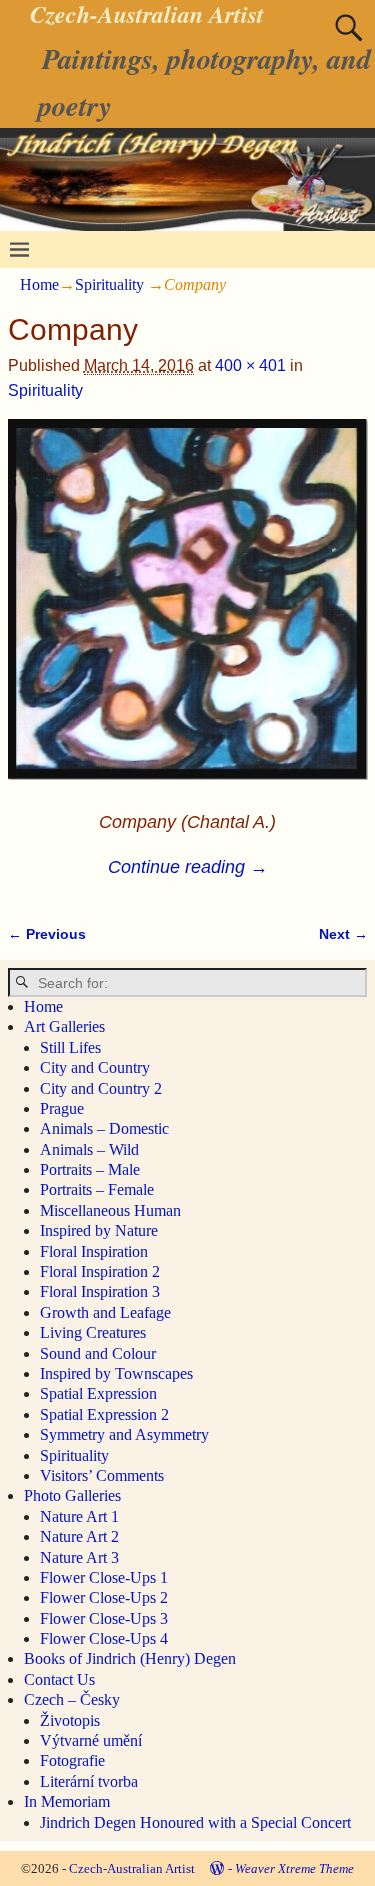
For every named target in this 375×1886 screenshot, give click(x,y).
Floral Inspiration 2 (100, 1271)
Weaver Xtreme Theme (294, 1868)
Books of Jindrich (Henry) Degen (130, 1658)
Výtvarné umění (91, 1740)
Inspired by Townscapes (116, 1373)
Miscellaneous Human (110, 1210)
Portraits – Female (97, 1189)
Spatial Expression (98, 1393)
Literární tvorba (89, 1781)
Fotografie (72, 1760)
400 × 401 (250, 365)
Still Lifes (70, 1047)
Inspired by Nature (99, 1230)
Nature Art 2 (79, 1536)
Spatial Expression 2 (104, 1414)
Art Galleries (64, 1026)
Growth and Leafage (105, 1312)
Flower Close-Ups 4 (104, 1638)
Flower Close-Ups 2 (104, 1597)
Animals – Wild (89, 1149)
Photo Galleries (72, 1495)
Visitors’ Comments (102, 1475)
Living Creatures (93, 1332)
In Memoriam (67, 1801)
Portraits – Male (90, 1169)
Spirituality (109, 284)
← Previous (47, 934)
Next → (343, 934)
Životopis (70, 1720)
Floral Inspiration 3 (100, 1291)
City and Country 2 (101, 1088)
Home (39, 284)
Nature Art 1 (79, 1516)
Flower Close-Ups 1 (104, 1577)
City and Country (95, 1067)
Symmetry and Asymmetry (124, 1434)
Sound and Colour (98, 1353)
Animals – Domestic (104, 1128)
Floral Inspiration (94, 1251)
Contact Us (59, 1679)
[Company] (188, 611)
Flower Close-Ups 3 (104, 1618)
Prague (62, 1108)
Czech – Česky (72, 1699)
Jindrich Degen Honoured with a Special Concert (195, 1822)
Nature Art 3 (79, 1557)
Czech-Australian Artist (132, 1868)
